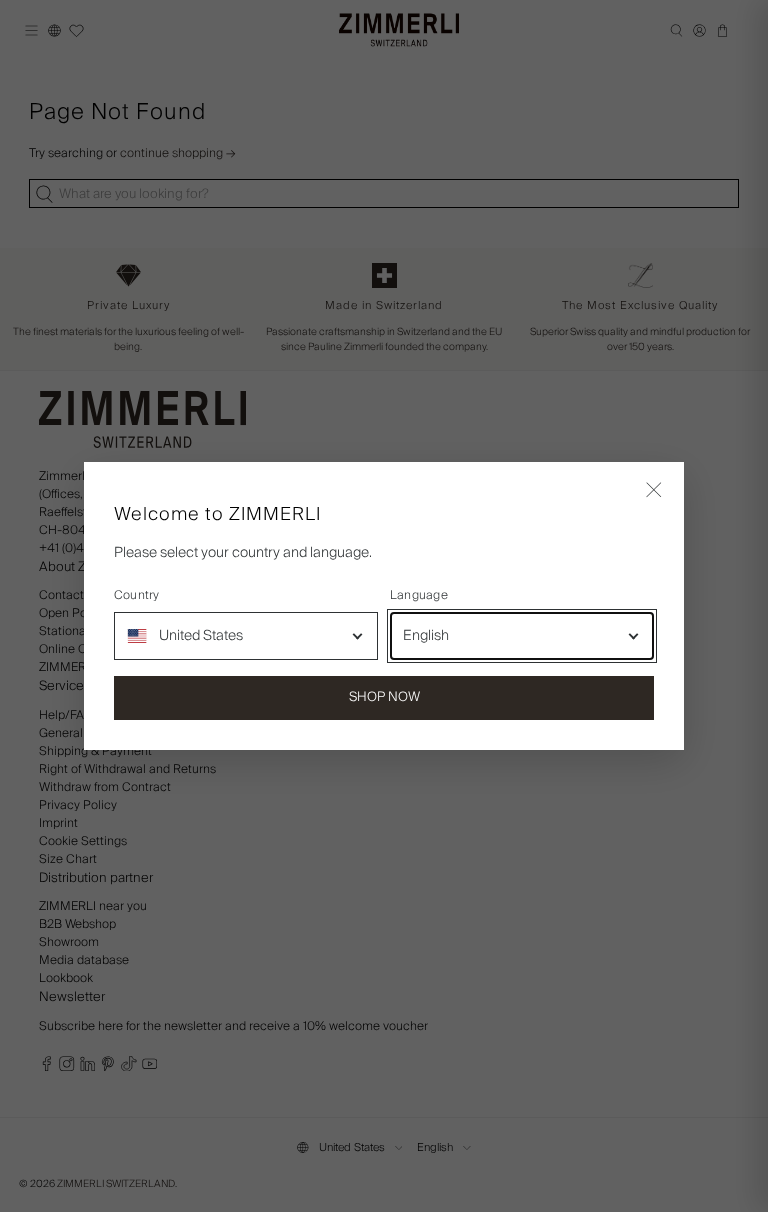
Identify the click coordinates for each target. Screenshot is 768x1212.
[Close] (654, 492)
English (426, 636)
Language (419, 596)
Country (137, 596)
